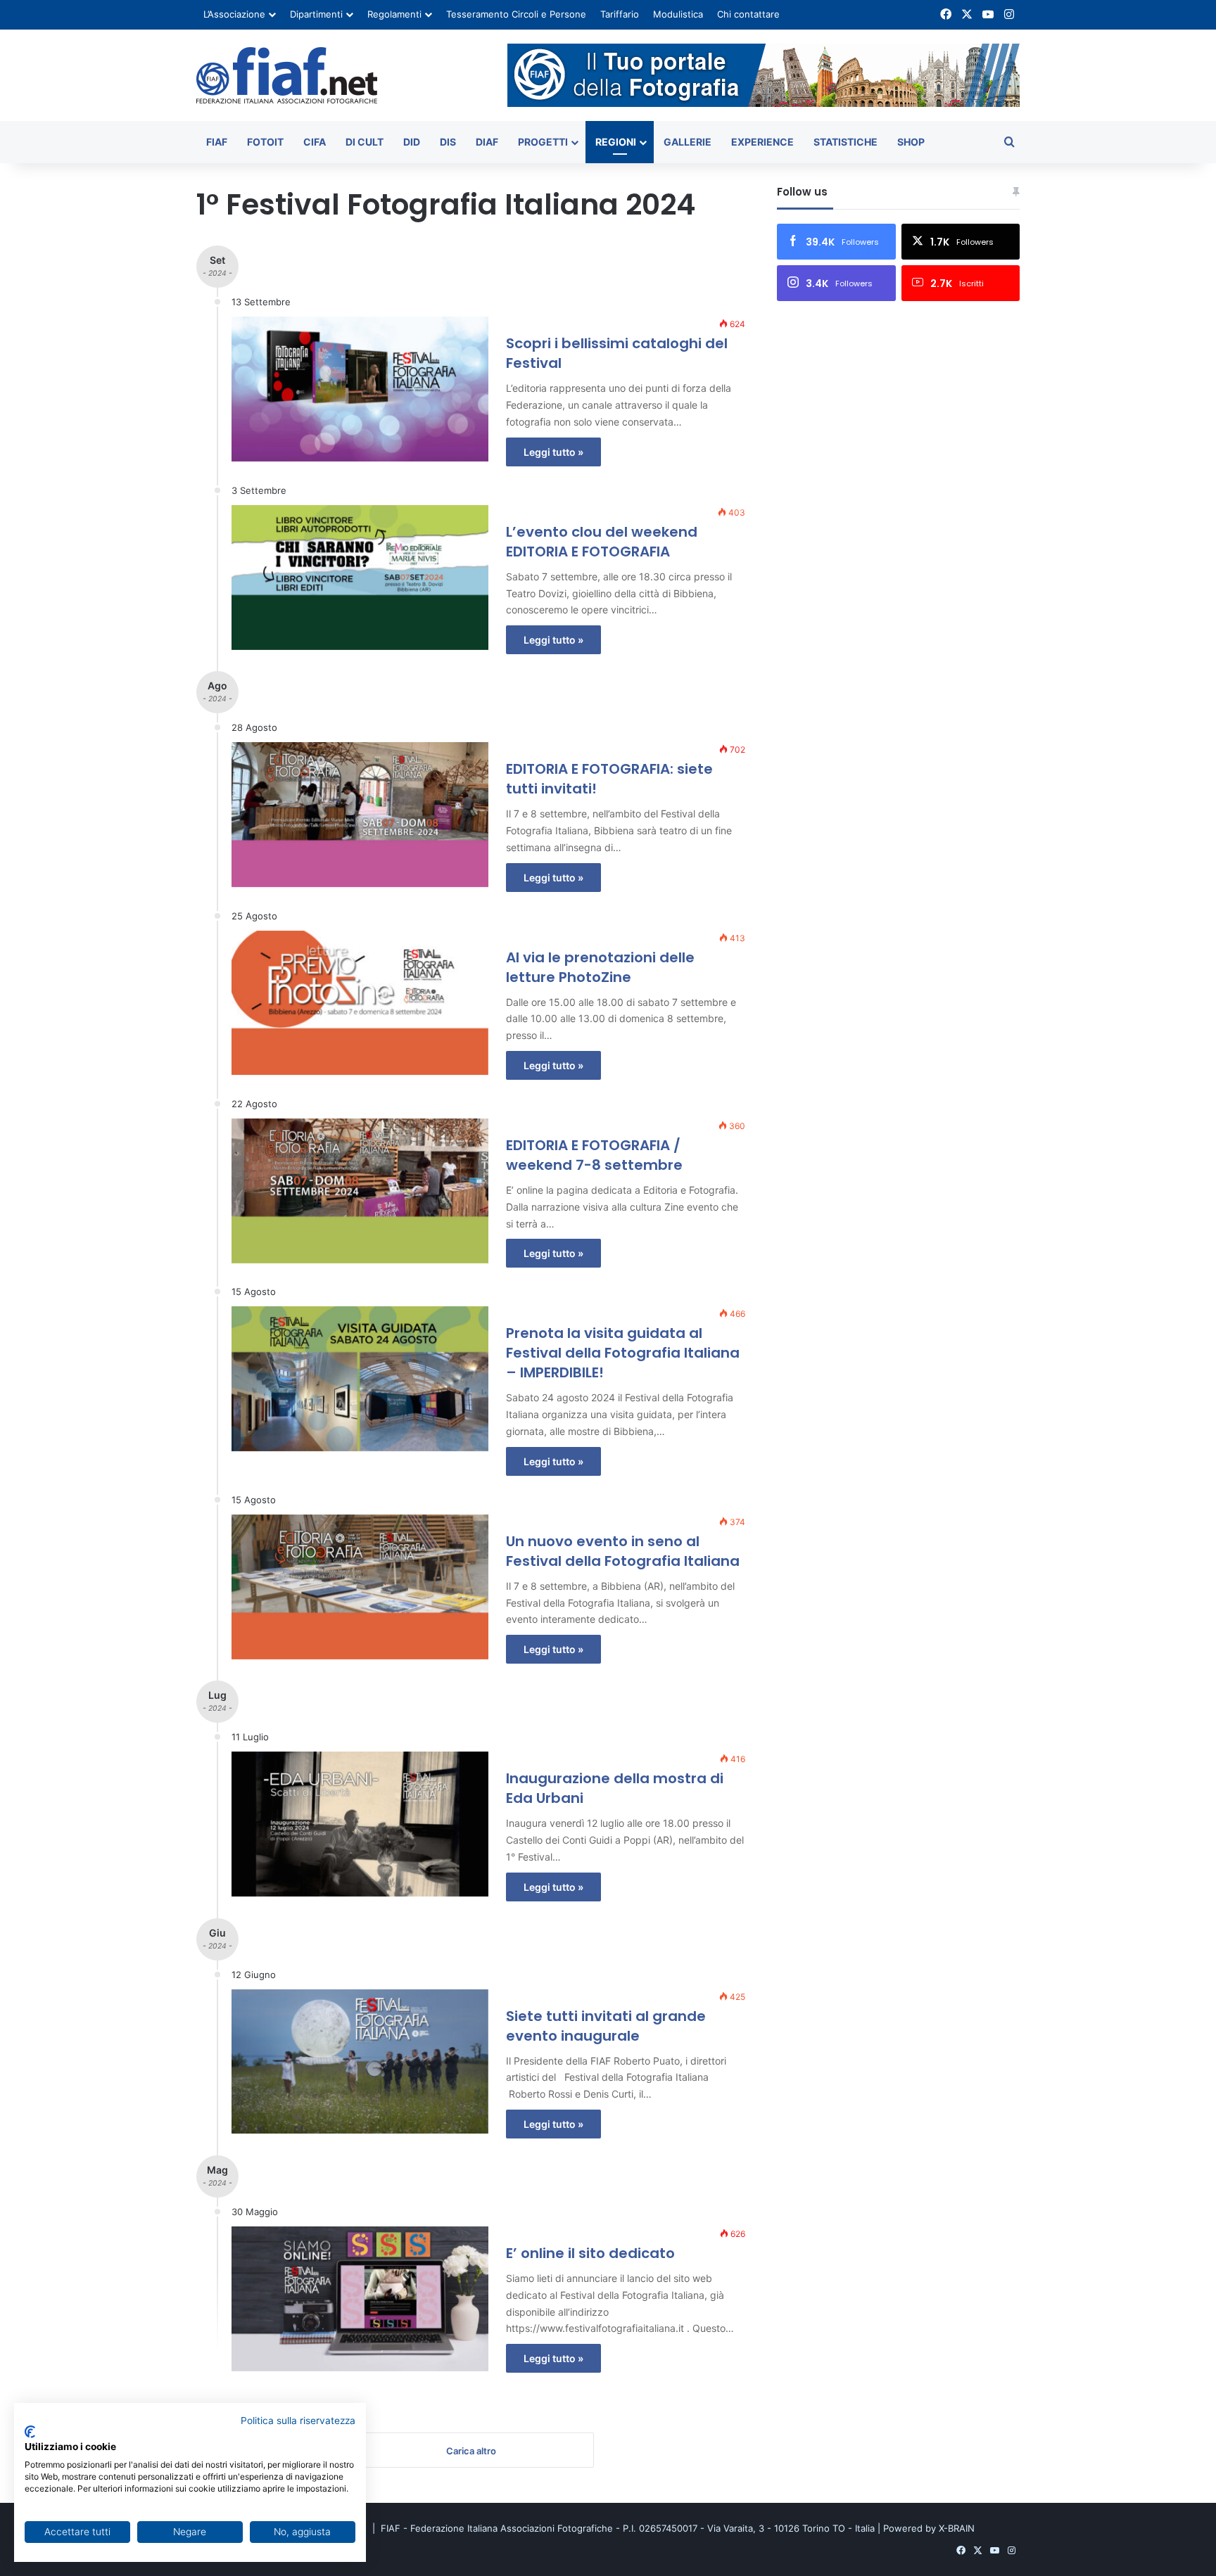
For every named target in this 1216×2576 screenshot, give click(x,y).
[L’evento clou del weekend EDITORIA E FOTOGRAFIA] (360, 578)
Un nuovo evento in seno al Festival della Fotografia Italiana (623, 1551)
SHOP (911, 142)
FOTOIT (265, 142)
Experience (762, 142)
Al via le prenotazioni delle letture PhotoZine (600, 967)
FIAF (217, 142)
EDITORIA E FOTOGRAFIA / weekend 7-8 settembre (594, 1155)
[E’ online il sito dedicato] (360, 2299)
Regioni (616, 142)
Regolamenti (394, 14)
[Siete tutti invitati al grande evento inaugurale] (360, 2062)
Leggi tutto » (553, 452)
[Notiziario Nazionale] (287, 75)
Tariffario (620, 14)
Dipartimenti (316, 14)
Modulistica (678, 14)
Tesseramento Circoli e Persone (516, 14)
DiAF (487, 142)
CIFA (315, 142)
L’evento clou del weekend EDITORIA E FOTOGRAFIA (602, 542)
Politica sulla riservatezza (298, 2421)
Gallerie (688, 142)
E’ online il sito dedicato (590, 2253)
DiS (448, 142)
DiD (412, 142)
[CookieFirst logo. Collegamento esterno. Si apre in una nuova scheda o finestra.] (30, 2432)
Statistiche (845, 142)
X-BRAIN (957, 2528)
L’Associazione (234, 14)
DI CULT (365, 142)
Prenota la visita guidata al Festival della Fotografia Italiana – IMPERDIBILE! (623, 1353)
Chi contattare (748, 14)
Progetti (543, 142)
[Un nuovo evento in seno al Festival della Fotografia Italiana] (360, 1587)
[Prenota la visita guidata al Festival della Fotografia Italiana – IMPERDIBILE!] (360, 1379)
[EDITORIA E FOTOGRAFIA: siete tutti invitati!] (360, 815)
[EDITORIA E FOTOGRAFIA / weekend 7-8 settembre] (360, 1191)
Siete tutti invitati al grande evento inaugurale (606, 2026)
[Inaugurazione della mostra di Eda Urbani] (360, 1824)
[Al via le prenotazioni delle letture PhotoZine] (360, 1003)
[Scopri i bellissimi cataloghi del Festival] (360, 389)
